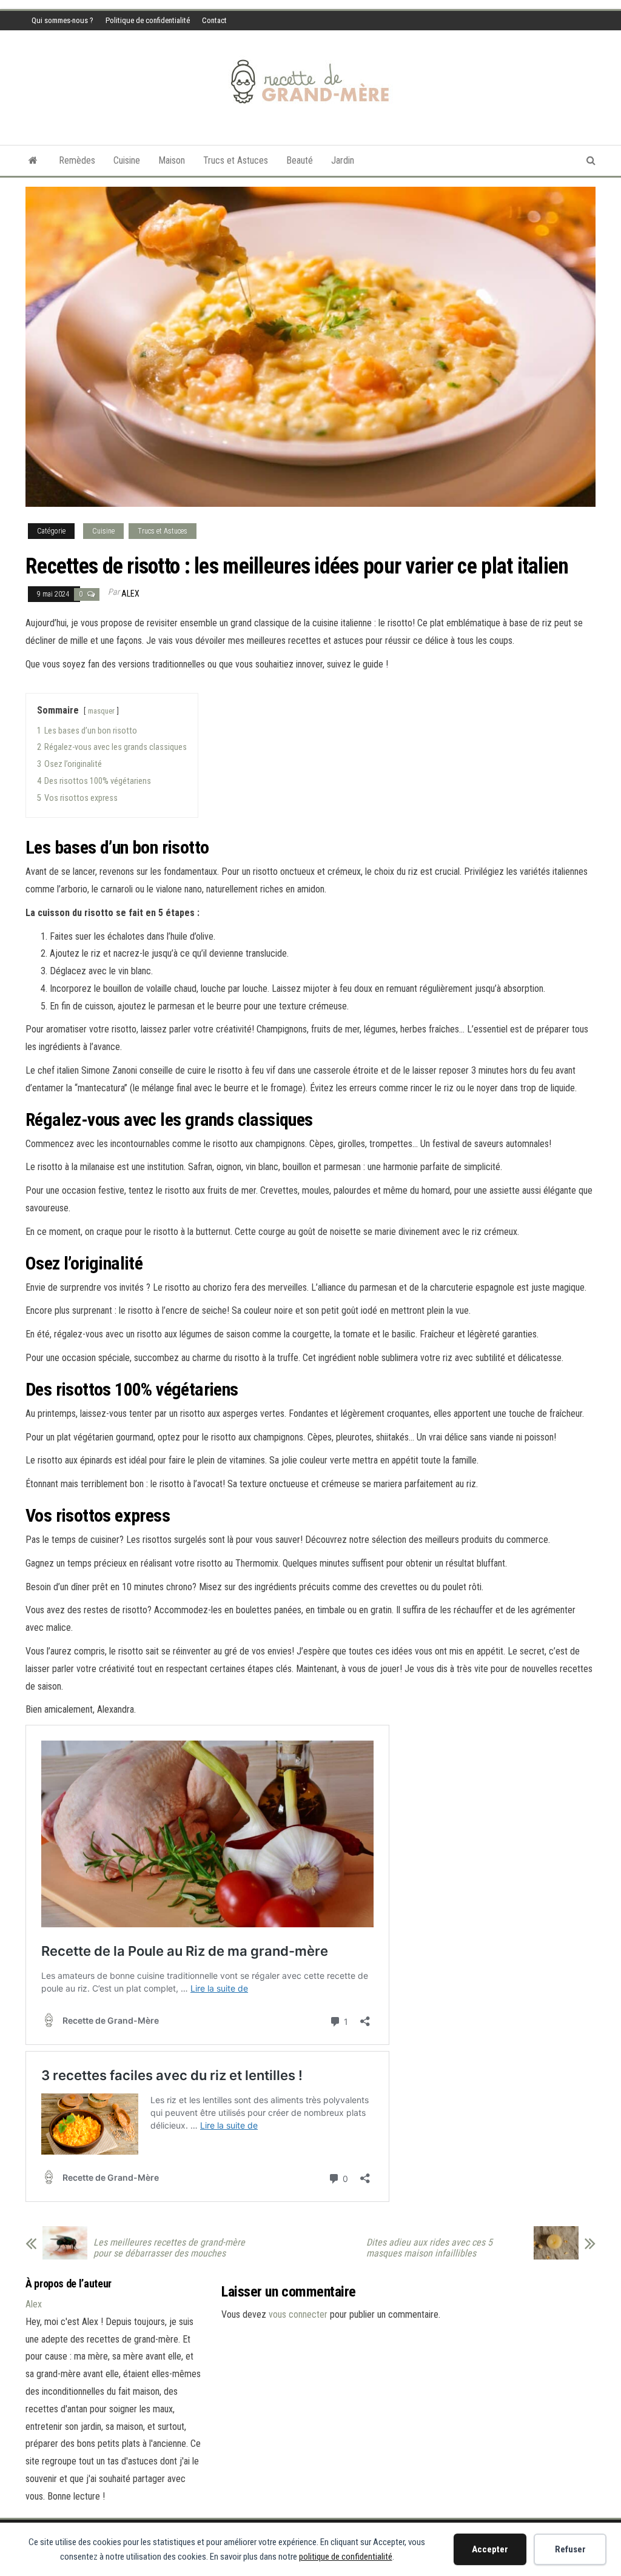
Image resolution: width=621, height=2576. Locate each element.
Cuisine (127, 160)
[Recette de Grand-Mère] (33, 161)
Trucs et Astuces (236, 160)
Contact (214, 20)
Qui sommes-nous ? (62, 20)
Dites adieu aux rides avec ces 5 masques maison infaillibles (429, 2248)
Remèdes (77, 160)
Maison (172, 160)
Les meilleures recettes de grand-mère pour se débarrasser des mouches (169, 2248)
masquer (101, 711)
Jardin (343, 160)
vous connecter (298, 2314)
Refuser (570, 2549)
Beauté (300, 160)
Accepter (490, 2549)
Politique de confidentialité (148, 20)
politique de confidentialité (346, 2557)
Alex (130, 594)
